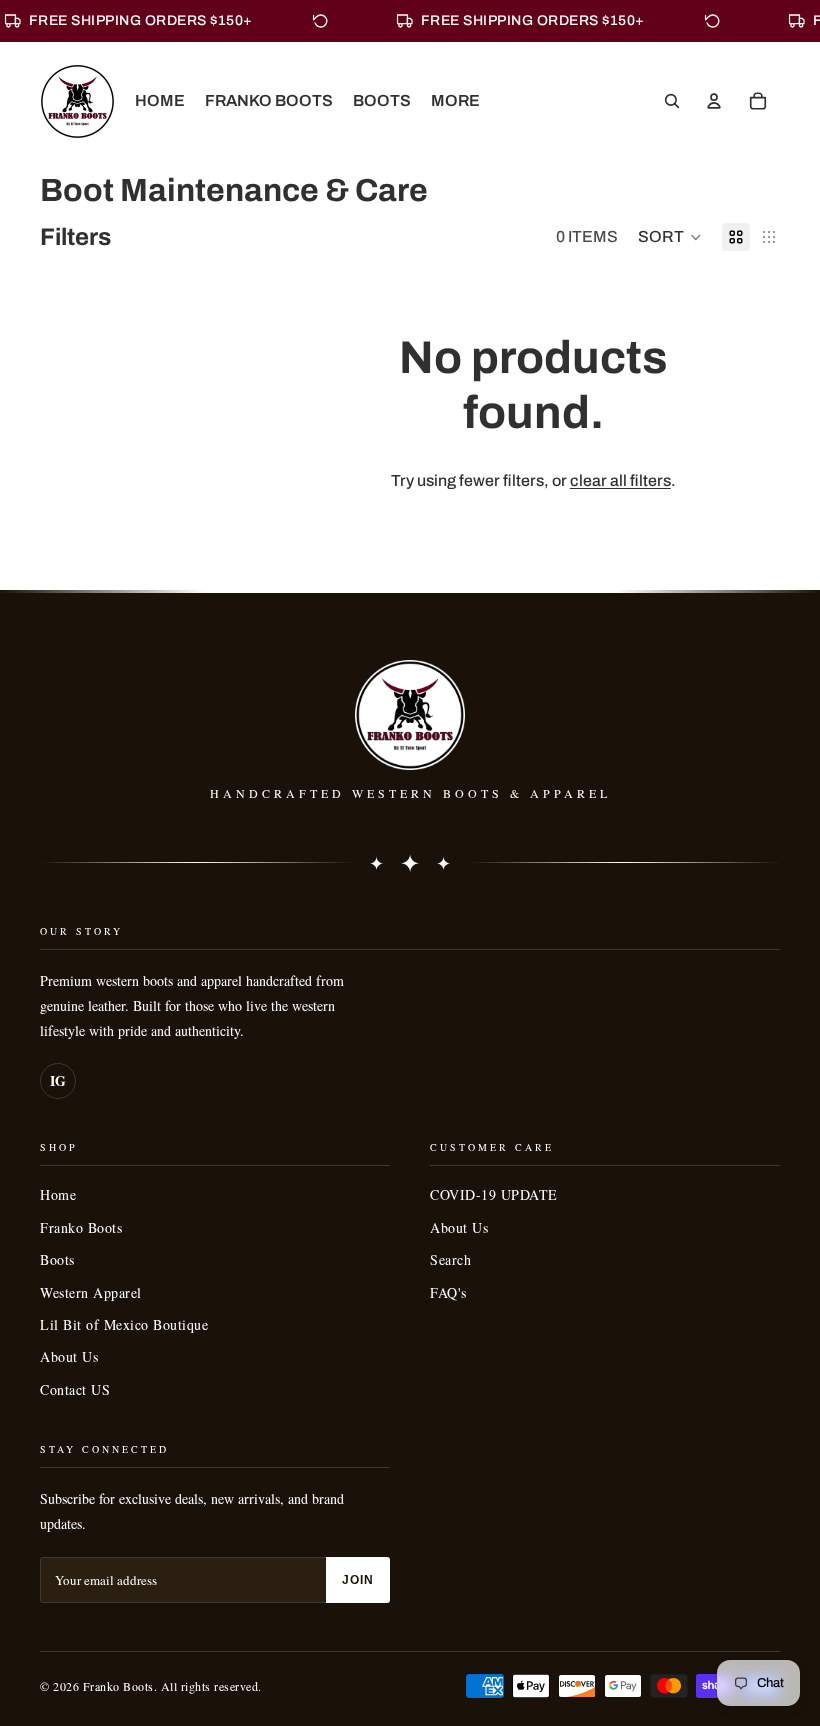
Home (58, 1194)
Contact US (75, 1389)
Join (358, 1580)
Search (450, 1259)
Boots (57, 1259)
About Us (69, 1356)
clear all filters (620, 480)
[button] (670, 237)
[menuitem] (455, 101)
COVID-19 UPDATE (494, 1194)
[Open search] (672, 101)
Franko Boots (81, 1227)
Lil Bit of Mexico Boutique (124, 1324)
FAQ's (448, 1292)
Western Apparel (91, 1292)
